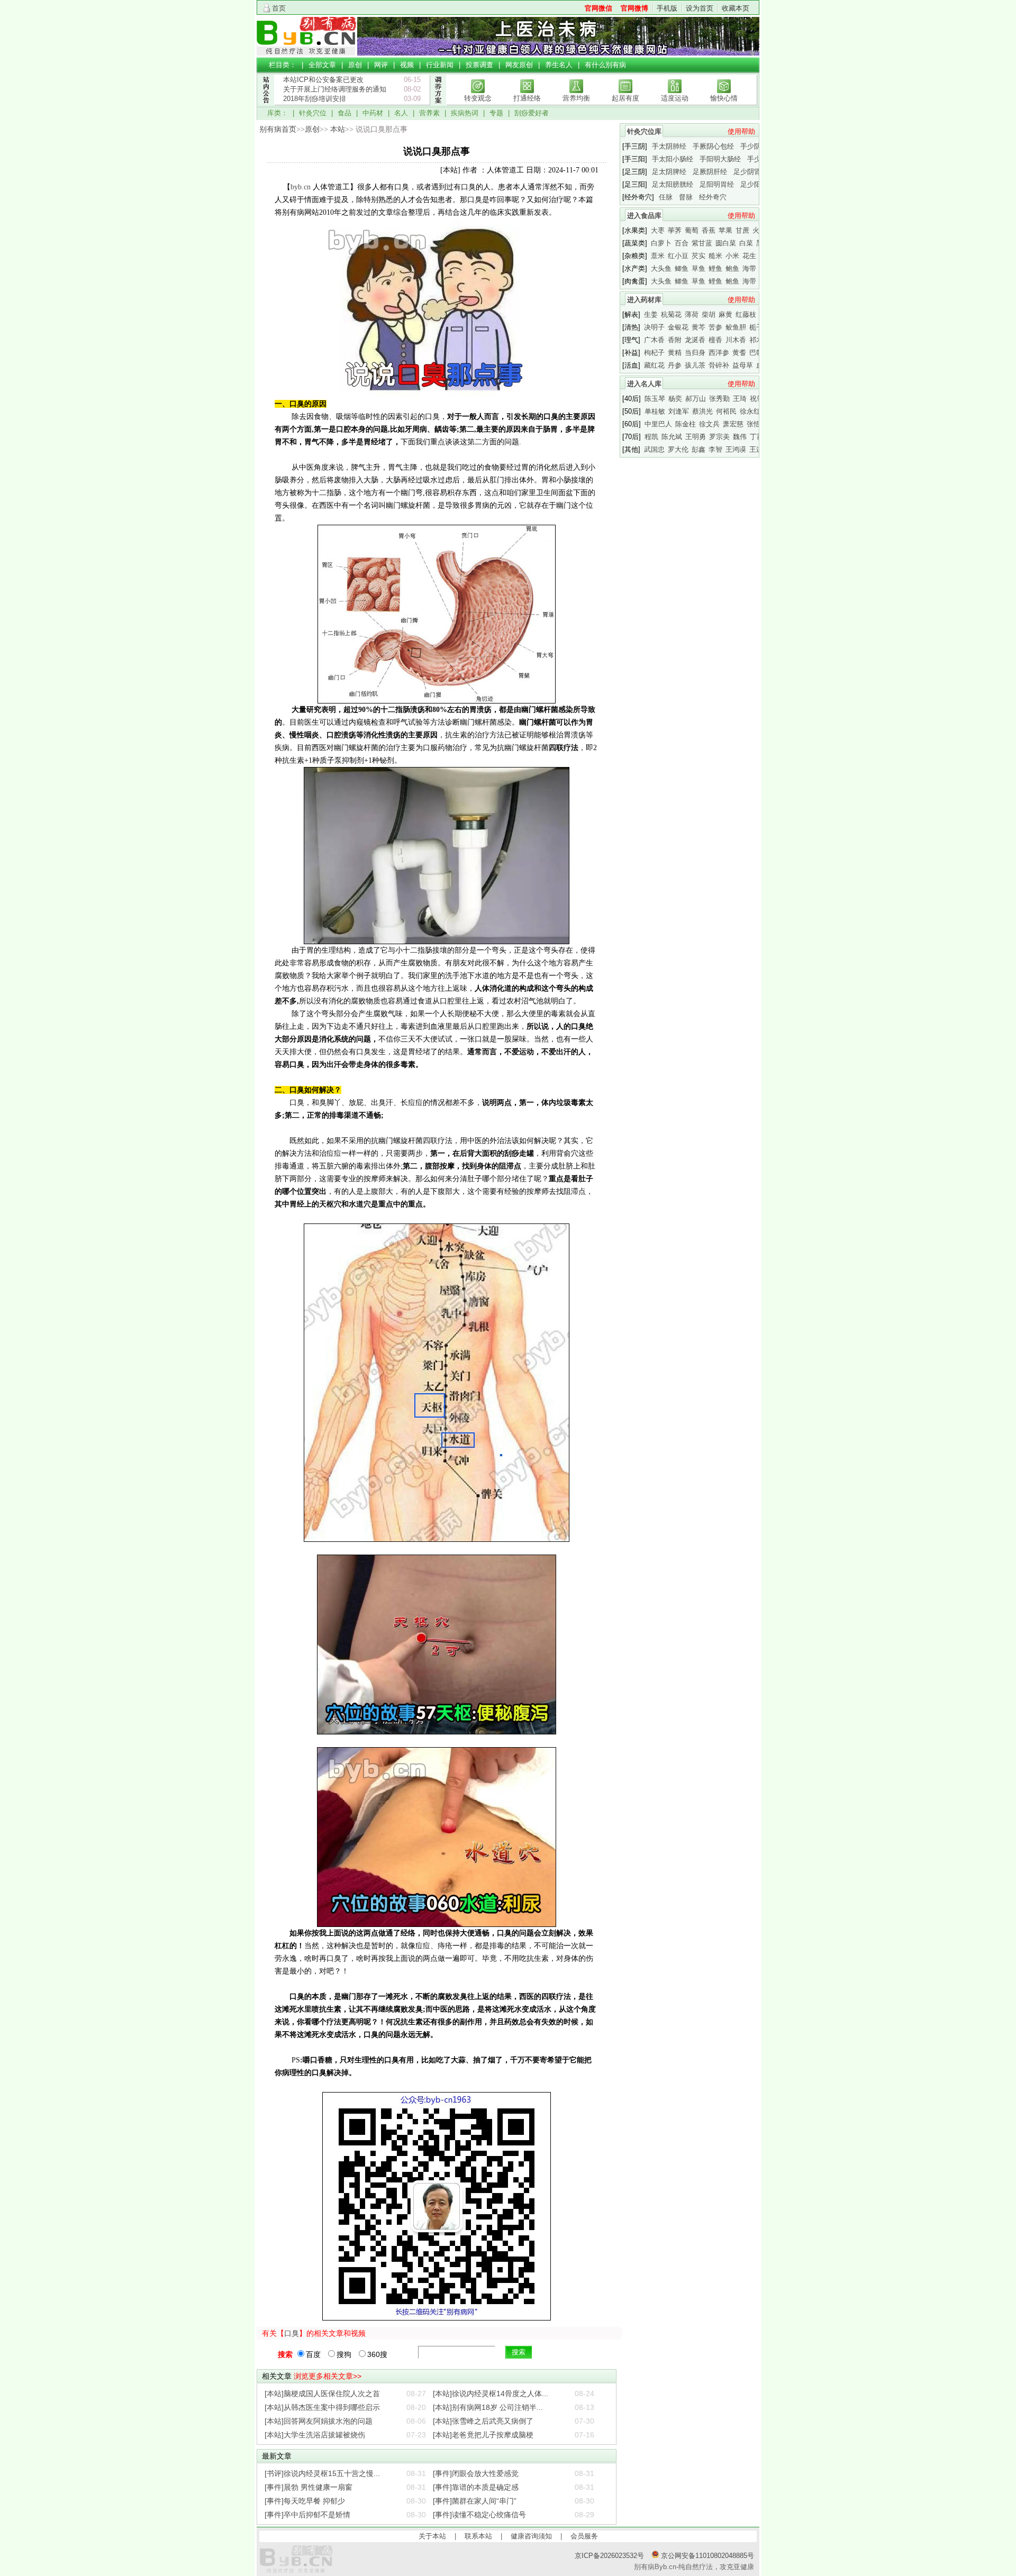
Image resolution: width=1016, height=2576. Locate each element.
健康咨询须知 (531, 2536)
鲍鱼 (732, 268)
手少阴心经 (758, 146)
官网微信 (598, 8)
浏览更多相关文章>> (328, 2376)
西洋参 (719, 353)
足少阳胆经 (758, 184)
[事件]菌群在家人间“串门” (475, 2501)
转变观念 (478, 98)
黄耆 (739, 353)
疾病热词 (465, 113)
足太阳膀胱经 (673, 184)
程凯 (651, 437)
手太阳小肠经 (673, 159)
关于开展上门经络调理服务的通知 (335, 89)
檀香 (715, 340)
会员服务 (584, 2536)
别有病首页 (278, 129)
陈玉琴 (655, 399)
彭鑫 (698, 449)
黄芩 (698, 327)
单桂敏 (655, 411)
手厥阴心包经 (713, 146)
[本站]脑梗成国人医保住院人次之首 (322, 2394)
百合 (682, 243)
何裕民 (726, 411)
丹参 (675, 365)
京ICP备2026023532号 (609, 2556)
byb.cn (301, 187)
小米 (732, 256)
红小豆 (678, 256)
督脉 (686, 197)
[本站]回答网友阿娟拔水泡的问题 (319, 2421)
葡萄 (692, 230)
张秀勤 (719, 399)
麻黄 (725, 314)
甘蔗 (742, 230)
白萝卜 (661, 243)
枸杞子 (654, 353)
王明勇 (696, 437)
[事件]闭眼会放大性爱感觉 (476, 2473)
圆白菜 (726, 243)
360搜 (377, 2354)
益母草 (743, 365)
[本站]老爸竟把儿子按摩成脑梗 (483, 2435)
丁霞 (757, 437)
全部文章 (322, 65)
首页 (279, 8)
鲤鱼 (715, 268)
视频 (407, 65)
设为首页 (700, 8)
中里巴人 (658, 424)
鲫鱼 (682, 268)
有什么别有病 (605, 65)
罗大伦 (678, 449)
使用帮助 (741, 131)
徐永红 (750, 411)
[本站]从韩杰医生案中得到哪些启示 (322, 2407)
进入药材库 (644, 300)
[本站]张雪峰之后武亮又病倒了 (483, 2421)
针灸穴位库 (644, 131)
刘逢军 (679, 411)
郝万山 (696, 399)
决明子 (654, 327)
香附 (675, 340)
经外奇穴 (713, 197)
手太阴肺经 (669, 146)
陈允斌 (672, 437)
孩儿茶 (695, 365)
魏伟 (740, 437)
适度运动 (675, 98)
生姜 (651, 314)
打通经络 (527, 98)
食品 (344, 113)
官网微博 (634, 8)
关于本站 (432, 2536)
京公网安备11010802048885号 (706, 2556)
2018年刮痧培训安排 (315, 99)
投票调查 (479, 65)
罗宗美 (719, 437)
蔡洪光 (702, 411)
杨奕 (675, 399)
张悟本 (757, 424)
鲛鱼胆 (736, 327)
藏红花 (654, 365)
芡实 (698, 256)
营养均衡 (576, 98)
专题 (496, 113)
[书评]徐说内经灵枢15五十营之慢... (322, 2473)
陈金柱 (686, 424)
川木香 (736, 340)
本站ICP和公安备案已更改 (323, 80)
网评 (381, 65)
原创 (355, 65)
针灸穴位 (313, 113)
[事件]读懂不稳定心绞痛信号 (479, 2515)
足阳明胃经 (717, 184)
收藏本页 (736, 8)
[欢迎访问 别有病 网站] (307, 53)
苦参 (715, 327)
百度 (313, 2354)
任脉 (666, 197)
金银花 (678, 327)
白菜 (746, 243)
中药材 (373, 113)
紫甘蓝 (702, 243)
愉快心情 (724, 98)
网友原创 (519, 65)
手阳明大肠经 (720, 159)
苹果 (725, 230)
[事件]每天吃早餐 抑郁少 (305, 2501)
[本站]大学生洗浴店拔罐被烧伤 (315, 2435)
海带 (749, 268)
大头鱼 (661, 268)
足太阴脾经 (669, 172)
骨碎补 (719, 365)
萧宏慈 (733, 424)
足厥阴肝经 (710, 172)
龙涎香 (695, 340)
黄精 (675, 353)
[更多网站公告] (266, 110)
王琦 (740, 399)
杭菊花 (671, 314)
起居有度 (625, 98)
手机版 (667, 8)
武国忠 (654, 449)
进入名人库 (644, 384)
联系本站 (478, 2536)
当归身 (695, 353)
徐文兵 (709, 424)
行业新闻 (440, 65)
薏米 (658, 256)
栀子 (756, 327)
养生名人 (559, 65)
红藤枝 (746, 314)
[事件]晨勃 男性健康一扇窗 (309, 2487)
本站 (338, 129)
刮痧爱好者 (532, 113)
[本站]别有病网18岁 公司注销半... (488, 2407)
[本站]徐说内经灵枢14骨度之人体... (491, 2394)
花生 (749, 256)
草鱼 (698, 268)
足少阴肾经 (751, 172)
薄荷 (692, 314)
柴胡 (709, 314)
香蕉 (709, 230)
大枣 (658, 230)
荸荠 (675, 230)
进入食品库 (644, 216)
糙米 (715, 256)
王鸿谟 (736, 449)
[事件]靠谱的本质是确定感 (476, 2487)
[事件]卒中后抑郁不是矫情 (307, 2515)
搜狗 (344, 2354)
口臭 (292, 2333)
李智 (715, 449)
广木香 (654, 340)
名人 (401, 113)
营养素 (429, 113)
